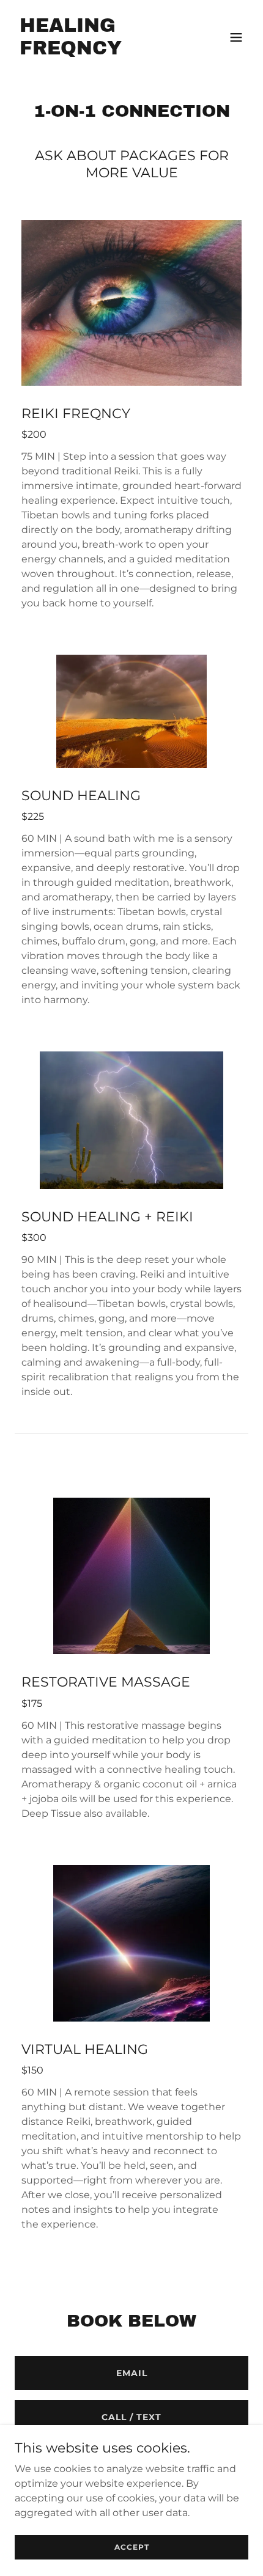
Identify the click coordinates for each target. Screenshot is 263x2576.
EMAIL (132, 2373)
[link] (96, 51)
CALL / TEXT (131, 2417)
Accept (132, 2547)
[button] (236, 37)
